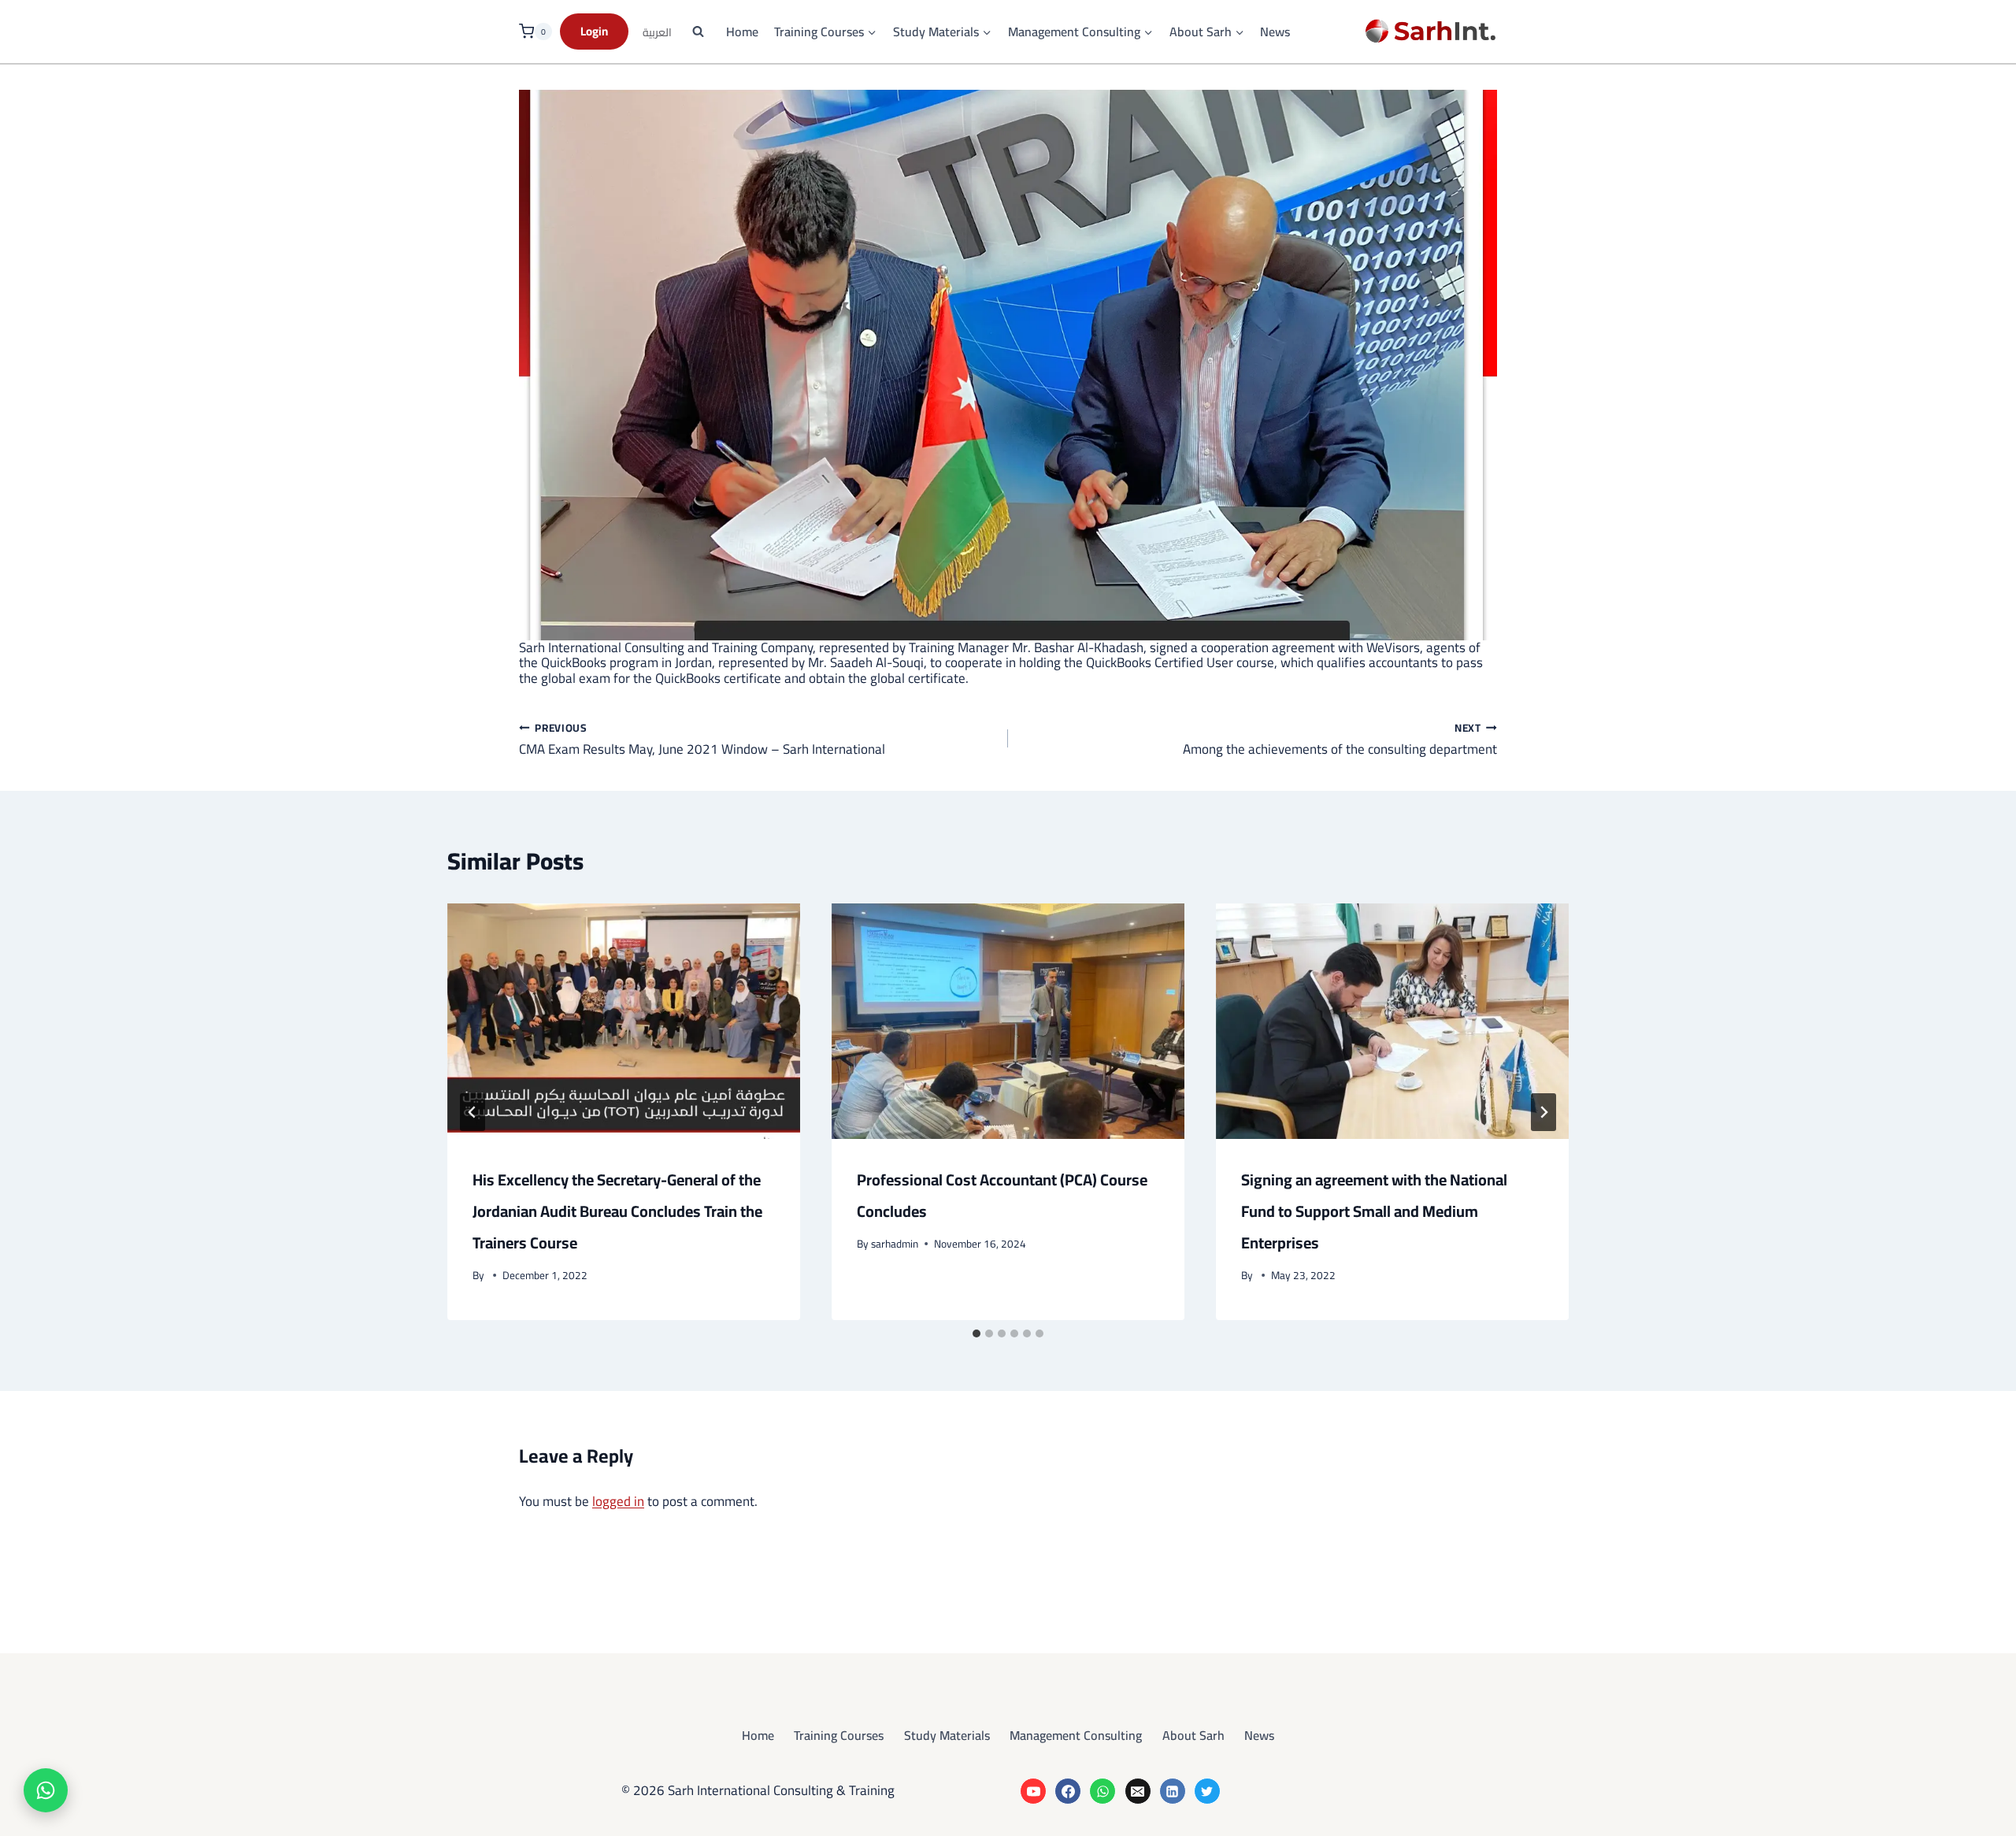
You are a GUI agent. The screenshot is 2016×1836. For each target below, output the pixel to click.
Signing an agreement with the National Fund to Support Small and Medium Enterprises (1374, 1211)
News (1275, 32)
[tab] (976, 1333)
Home (742, 32)
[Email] (1138, 1791)
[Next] (1543, 1112)
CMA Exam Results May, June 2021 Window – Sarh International (702, 739)
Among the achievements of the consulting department (1340, 739)
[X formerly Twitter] (1207, 1791)
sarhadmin (895, 1244)
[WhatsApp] (1102, 1791)
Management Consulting (1076, 1735)
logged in (618, 1501)
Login (594, 31)
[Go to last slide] (472, 1112)
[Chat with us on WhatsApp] (46, 1790)
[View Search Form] (698, 32)
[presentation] (624, 1021)
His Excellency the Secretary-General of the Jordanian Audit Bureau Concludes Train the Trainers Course (617, 1211)
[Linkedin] (1173, 1791)
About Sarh (1193, 1735)
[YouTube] (1033, 1791)
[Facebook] (1068, 1791)
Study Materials (947, 1735)
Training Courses (839, 1735)
